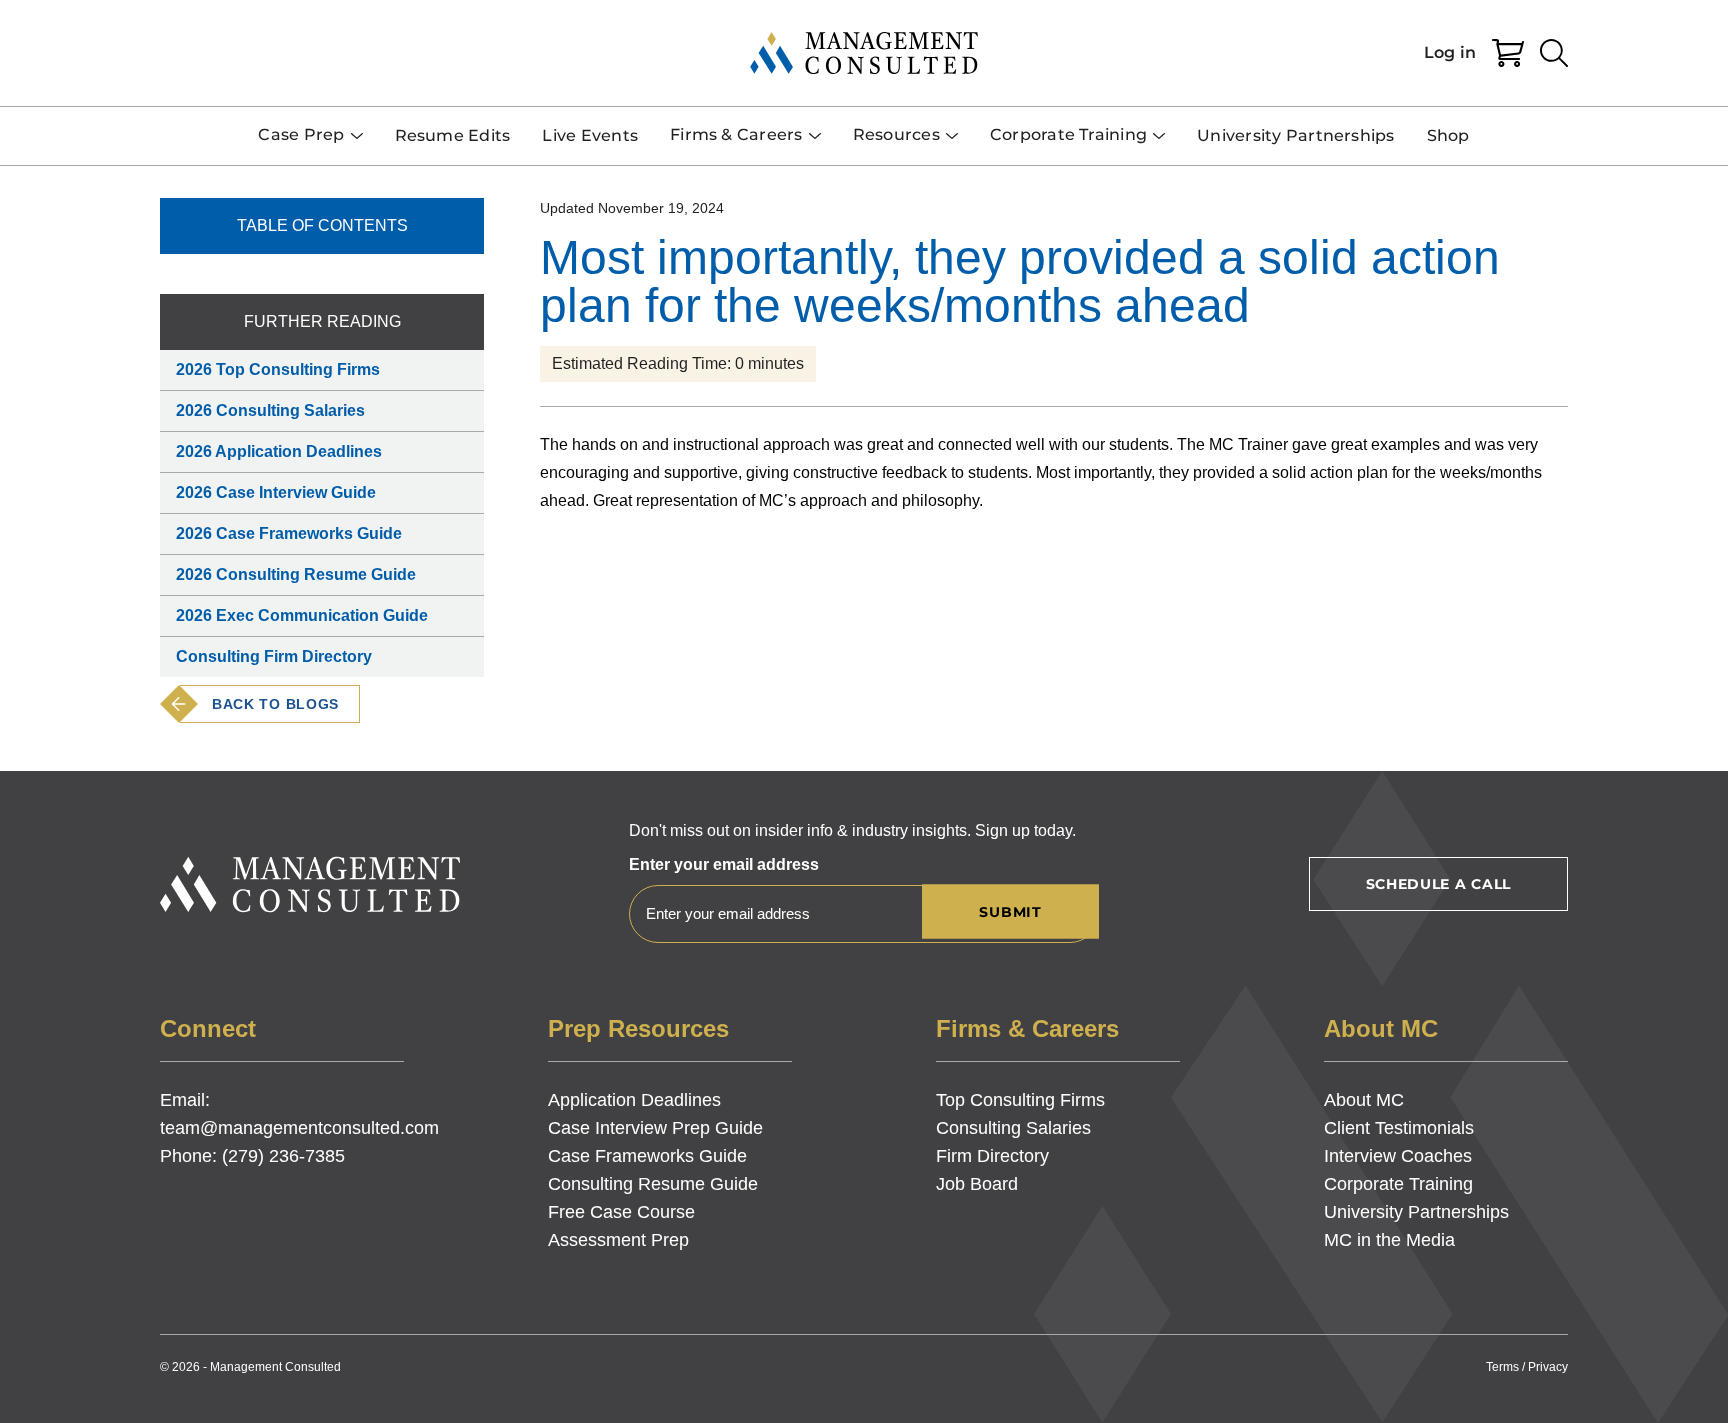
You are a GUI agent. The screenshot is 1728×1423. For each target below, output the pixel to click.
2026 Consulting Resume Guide (296, 574)
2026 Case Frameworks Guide (289, 533)
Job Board (977, 1184)
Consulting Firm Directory (274, 656)
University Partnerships (1296, 135)
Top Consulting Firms (1020, 1100)
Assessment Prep (618, 1240)
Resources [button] (896, 134)
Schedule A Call (1439, 884)
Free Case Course (621, 1212)
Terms (1502, 1367)
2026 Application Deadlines (279, 451)
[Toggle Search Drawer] (1554, 53)
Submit (1010, 912)
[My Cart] (1508, 53)
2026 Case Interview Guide (276, 492)
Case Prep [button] (301, 134)
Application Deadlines (634, 1100)
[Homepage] (864, 53)
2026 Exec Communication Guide (302, 615)
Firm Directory (992, 1156)
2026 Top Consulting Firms (278, 369)
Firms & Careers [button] (736, 134)
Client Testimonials (1399, 1128)
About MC (1364, 1100)
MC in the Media (1389, 1240)
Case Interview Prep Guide (655, 1128)
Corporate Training (1398, 1184)
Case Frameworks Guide (647, 1156)
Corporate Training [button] (1068, 134)
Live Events (590, 135)
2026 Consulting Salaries (270, 410)
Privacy (1548, 1367)
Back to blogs (275, 704)
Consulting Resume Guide (653, 1184)
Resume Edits (453, 135)
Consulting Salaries (1013, 1128)
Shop (1448, 135)
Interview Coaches (1398, 1156)
